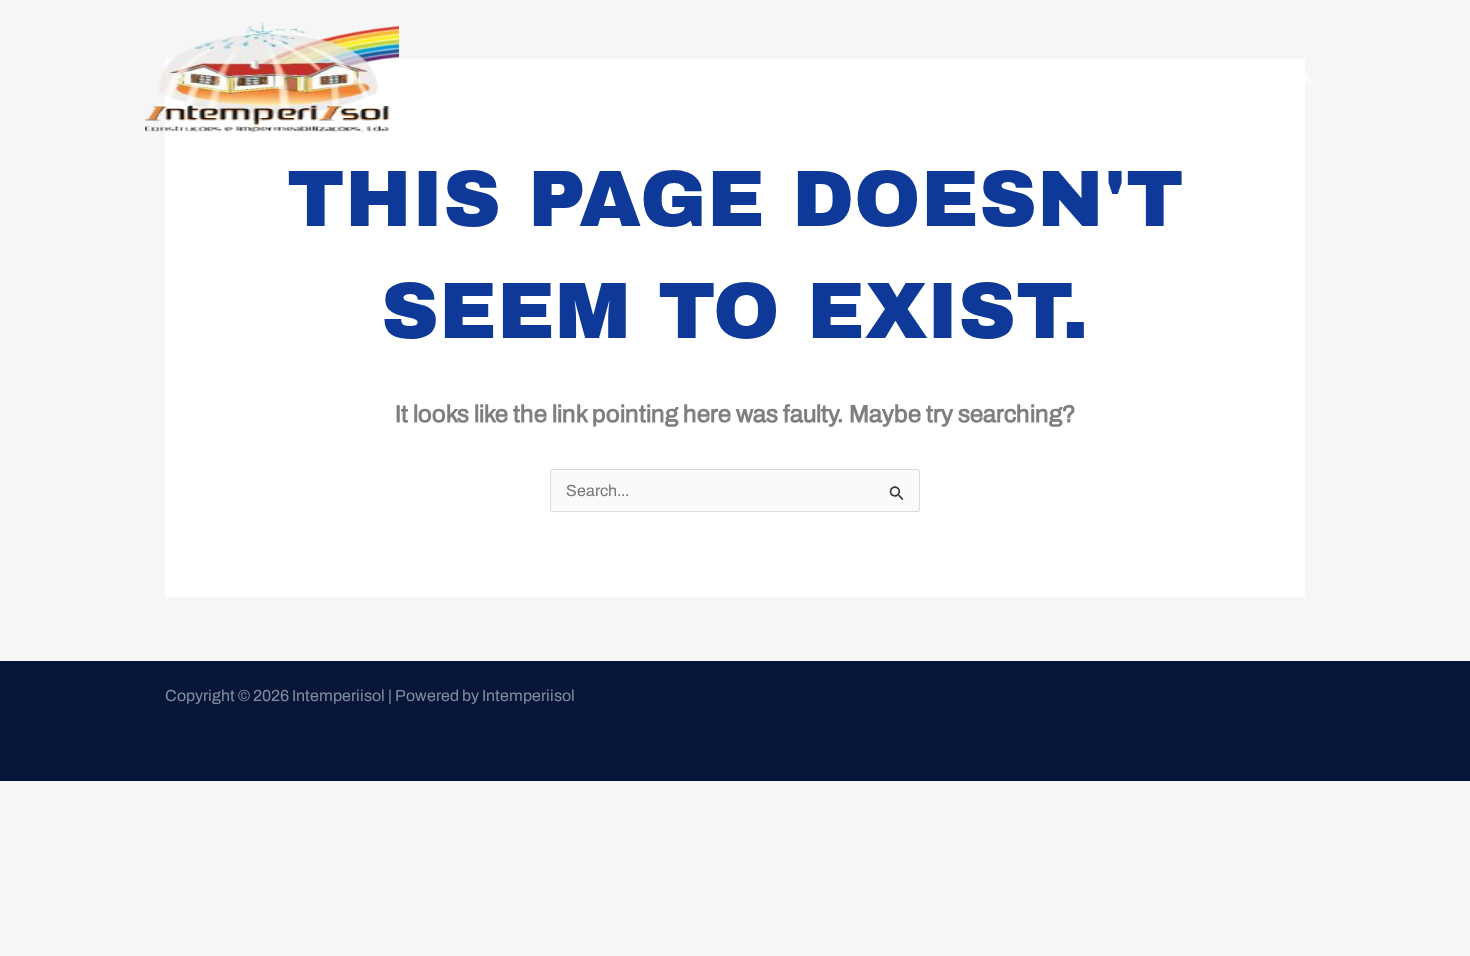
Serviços (1156, 77)
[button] (1165, 78)
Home (968, 77)
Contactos (1273, 77)
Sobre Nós (1057, 77)
